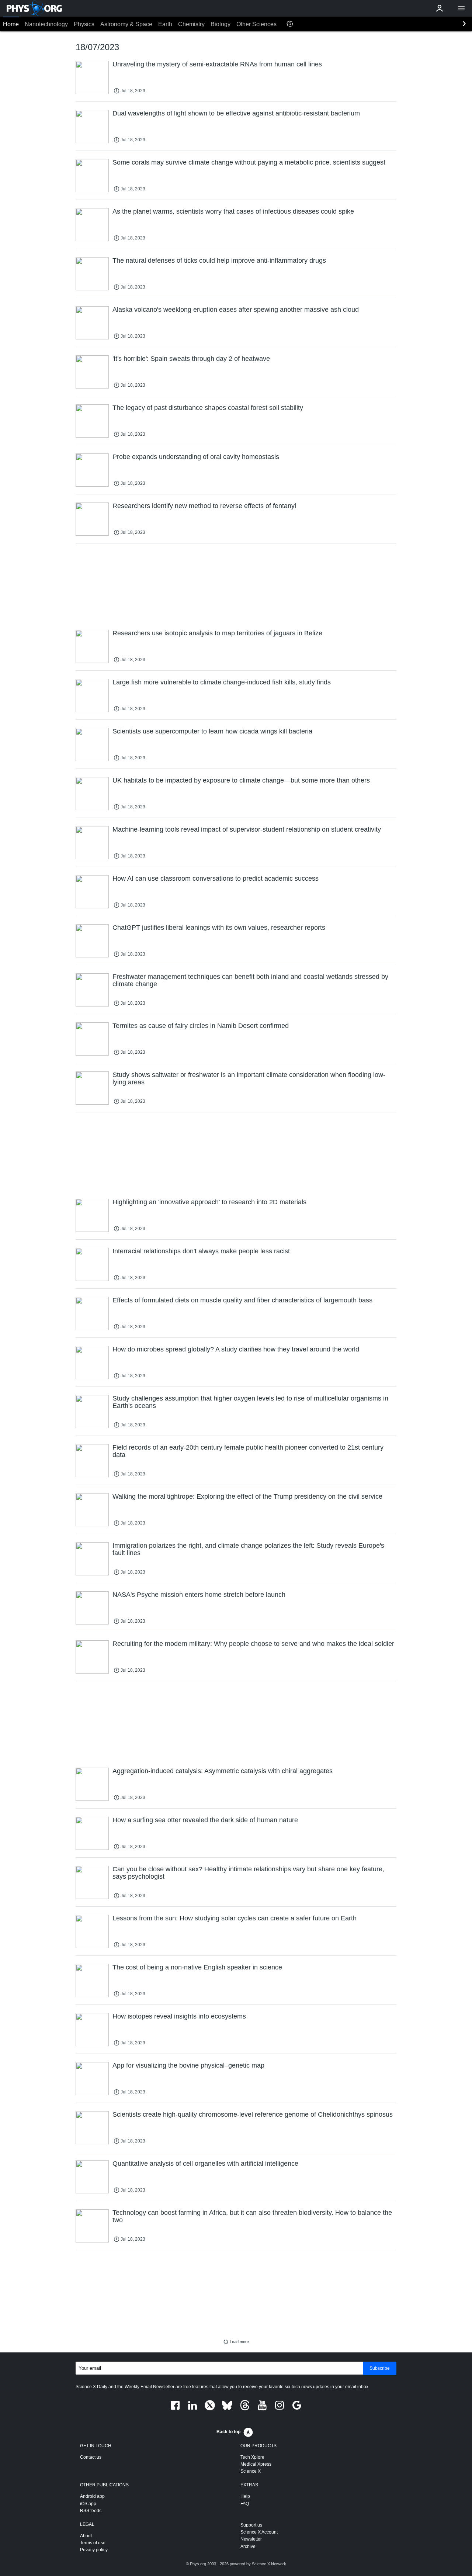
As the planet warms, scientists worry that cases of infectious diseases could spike (233, 211)
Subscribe (380, 2368)
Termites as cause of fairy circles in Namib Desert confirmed (201, 1026)
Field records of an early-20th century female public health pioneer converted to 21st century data (248, 1451)
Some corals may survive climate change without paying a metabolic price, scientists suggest (249, 162)
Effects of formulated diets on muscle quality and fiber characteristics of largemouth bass (242, 1300)
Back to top (228, 2432)
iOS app (88, 2504)
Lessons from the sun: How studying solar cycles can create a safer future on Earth (235, 1918)
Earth (165, 24)
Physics (84, 24)
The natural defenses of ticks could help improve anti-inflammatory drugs (219, 260)
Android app (92, 2496)
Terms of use (93, 2543)
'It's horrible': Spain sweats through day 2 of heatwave (191, 359)
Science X (251, 2471)
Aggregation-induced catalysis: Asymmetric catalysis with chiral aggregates (223, 1771)
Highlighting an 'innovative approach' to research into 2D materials (209, 1202)
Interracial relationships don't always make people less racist (201, 1251)
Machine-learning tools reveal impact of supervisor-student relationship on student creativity (247, 829)
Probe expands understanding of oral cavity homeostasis (196, 457)
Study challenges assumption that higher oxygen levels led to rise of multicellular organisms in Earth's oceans (250, 1402)
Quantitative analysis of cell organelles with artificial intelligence (205, 2164)
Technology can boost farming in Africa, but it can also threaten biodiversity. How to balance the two (252, 2216)
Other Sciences (256, 24)
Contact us (91, 2457)
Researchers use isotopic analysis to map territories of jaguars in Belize (217, 633)
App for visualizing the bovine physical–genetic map (188, 2065)
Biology (221, 24)
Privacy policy (94, 2550)
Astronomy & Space (126, 24)
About (86, 2536)
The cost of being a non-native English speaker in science (197, 1967)
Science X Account (259, 2532)
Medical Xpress (256, 2464)
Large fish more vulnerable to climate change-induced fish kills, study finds (222, 682)
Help (245, 2496)
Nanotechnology (46, 24)
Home (11, 24)
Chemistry (191, 24)
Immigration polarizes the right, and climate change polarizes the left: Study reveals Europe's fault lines (248, 1549)
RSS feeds (91, 2511)
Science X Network (269, 2564)
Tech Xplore (252, 2457)
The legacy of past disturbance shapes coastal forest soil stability (208, 408)
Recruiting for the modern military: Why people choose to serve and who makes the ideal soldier (253, 1644)
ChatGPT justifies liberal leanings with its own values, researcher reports (219, 928)
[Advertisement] (236, 586)
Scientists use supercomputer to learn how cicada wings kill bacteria (212, 731)
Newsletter (251, 2539)
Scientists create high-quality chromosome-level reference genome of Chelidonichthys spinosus (253, 2114)
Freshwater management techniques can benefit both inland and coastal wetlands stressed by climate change (250, 980)
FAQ (245, 2504)
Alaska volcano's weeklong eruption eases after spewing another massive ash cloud (236, 310)
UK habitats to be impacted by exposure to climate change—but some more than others (241, 780)
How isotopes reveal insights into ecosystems (179, 2016)
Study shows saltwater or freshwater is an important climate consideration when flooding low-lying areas (249, 1078)
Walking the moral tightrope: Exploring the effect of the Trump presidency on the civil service (247, 1496)
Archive (248, 2546)
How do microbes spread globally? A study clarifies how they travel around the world (236, 1349)
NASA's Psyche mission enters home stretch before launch (199, 1595)
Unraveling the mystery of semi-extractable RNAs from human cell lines (217, 64)
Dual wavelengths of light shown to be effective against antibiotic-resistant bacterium (236, 113)
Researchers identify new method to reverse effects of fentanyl (204, 506)
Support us (251, 2525)
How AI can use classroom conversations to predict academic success (216, 878)
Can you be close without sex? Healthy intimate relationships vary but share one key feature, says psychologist (248, 1873)
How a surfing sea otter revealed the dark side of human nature (205, 1820)
